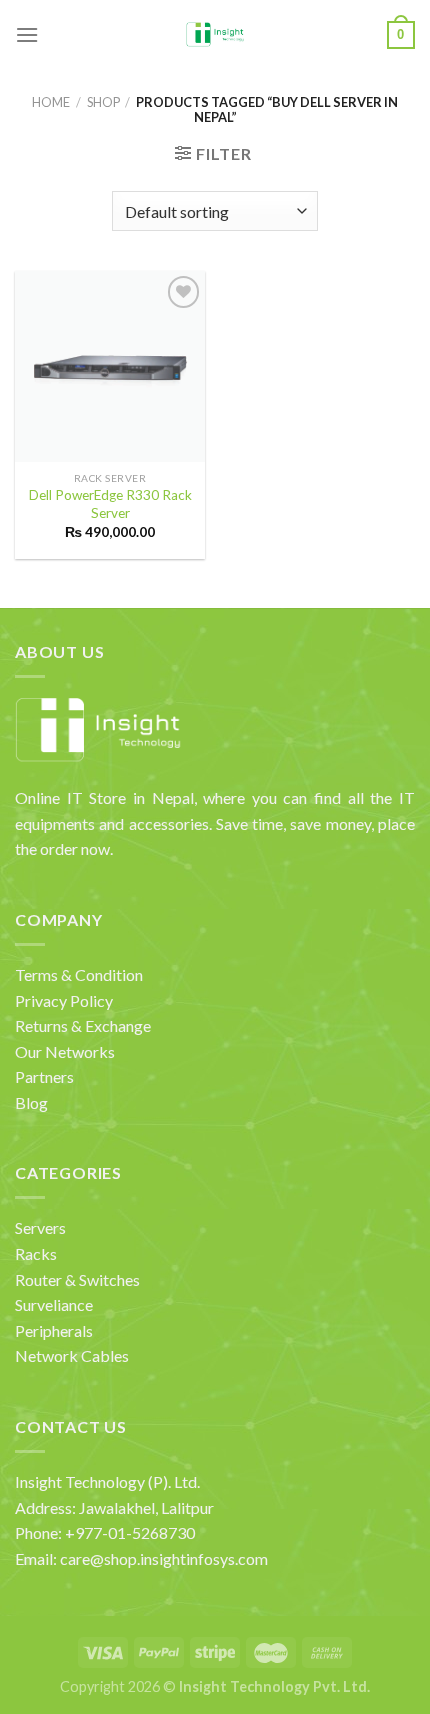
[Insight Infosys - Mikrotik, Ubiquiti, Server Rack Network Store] (215, 35)
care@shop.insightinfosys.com (164, 1558)
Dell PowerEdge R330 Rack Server (110, 504)
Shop (103, 102)
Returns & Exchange (83, 1025)
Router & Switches (77, 1279)
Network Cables (72, 1355)
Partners (44, 1076)
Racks (36, 1253)
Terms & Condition (79, 974)
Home (51, 102)
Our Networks (65, 1051)
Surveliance (54, 1304)
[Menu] (27, 34)
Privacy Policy (64, 1000)
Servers (40, 1227)
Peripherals (54, 1330)
